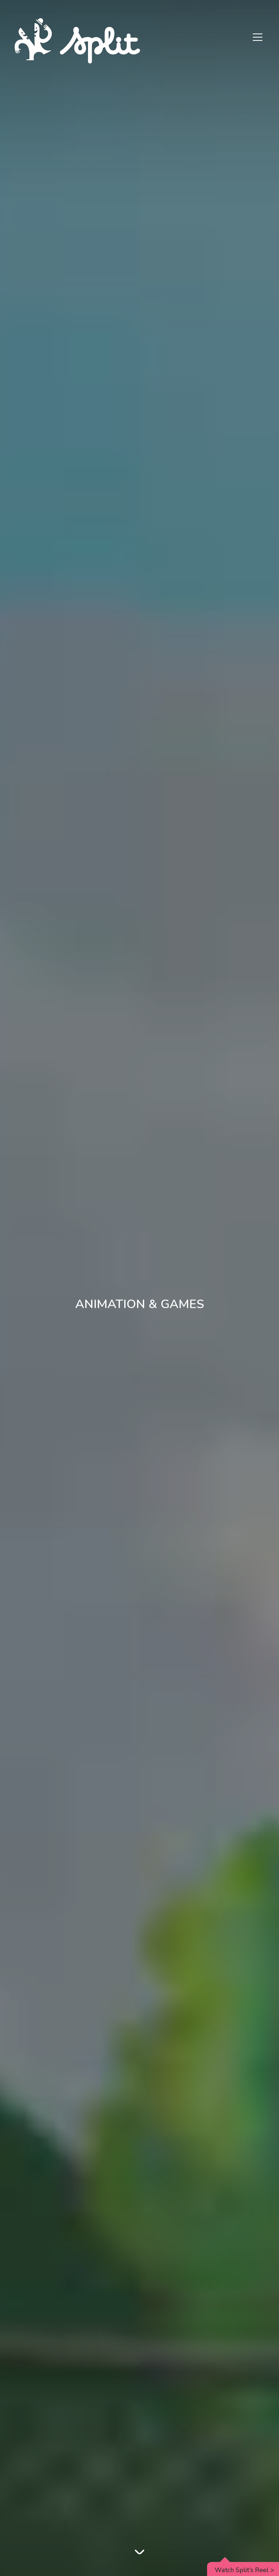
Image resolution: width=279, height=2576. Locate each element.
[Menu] (258, 38)
